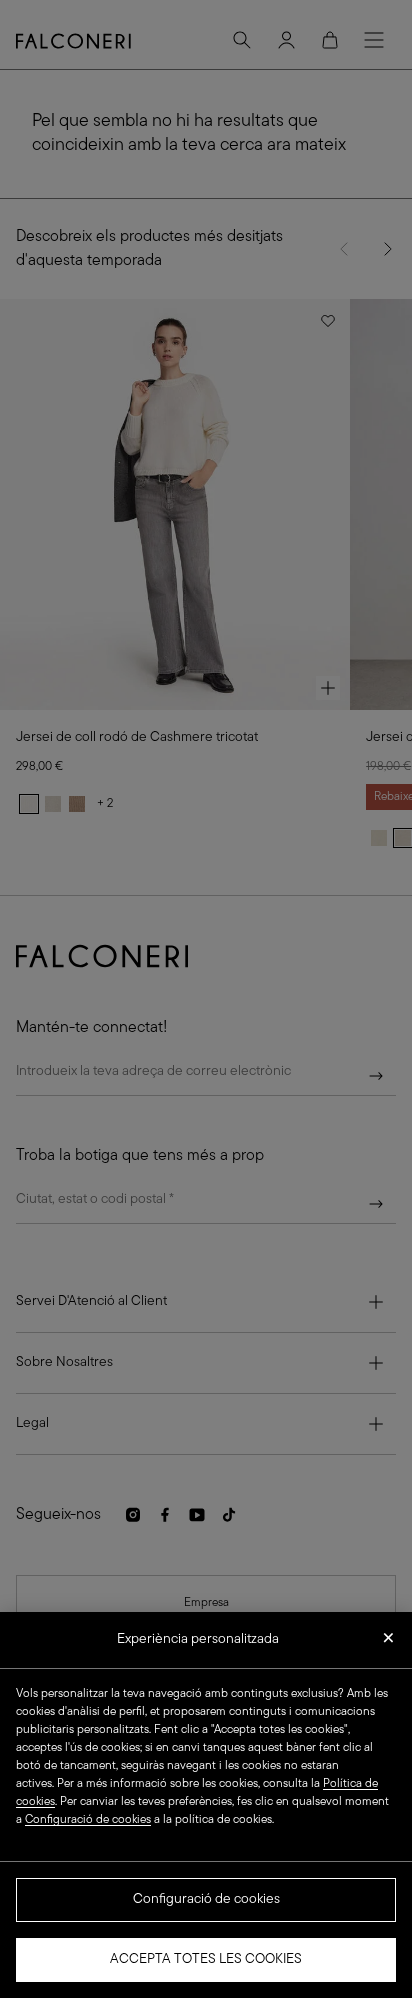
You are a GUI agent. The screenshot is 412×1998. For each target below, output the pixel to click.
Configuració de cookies (206, 1899)
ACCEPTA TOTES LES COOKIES (206, 1959)
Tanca (388, 1644)
